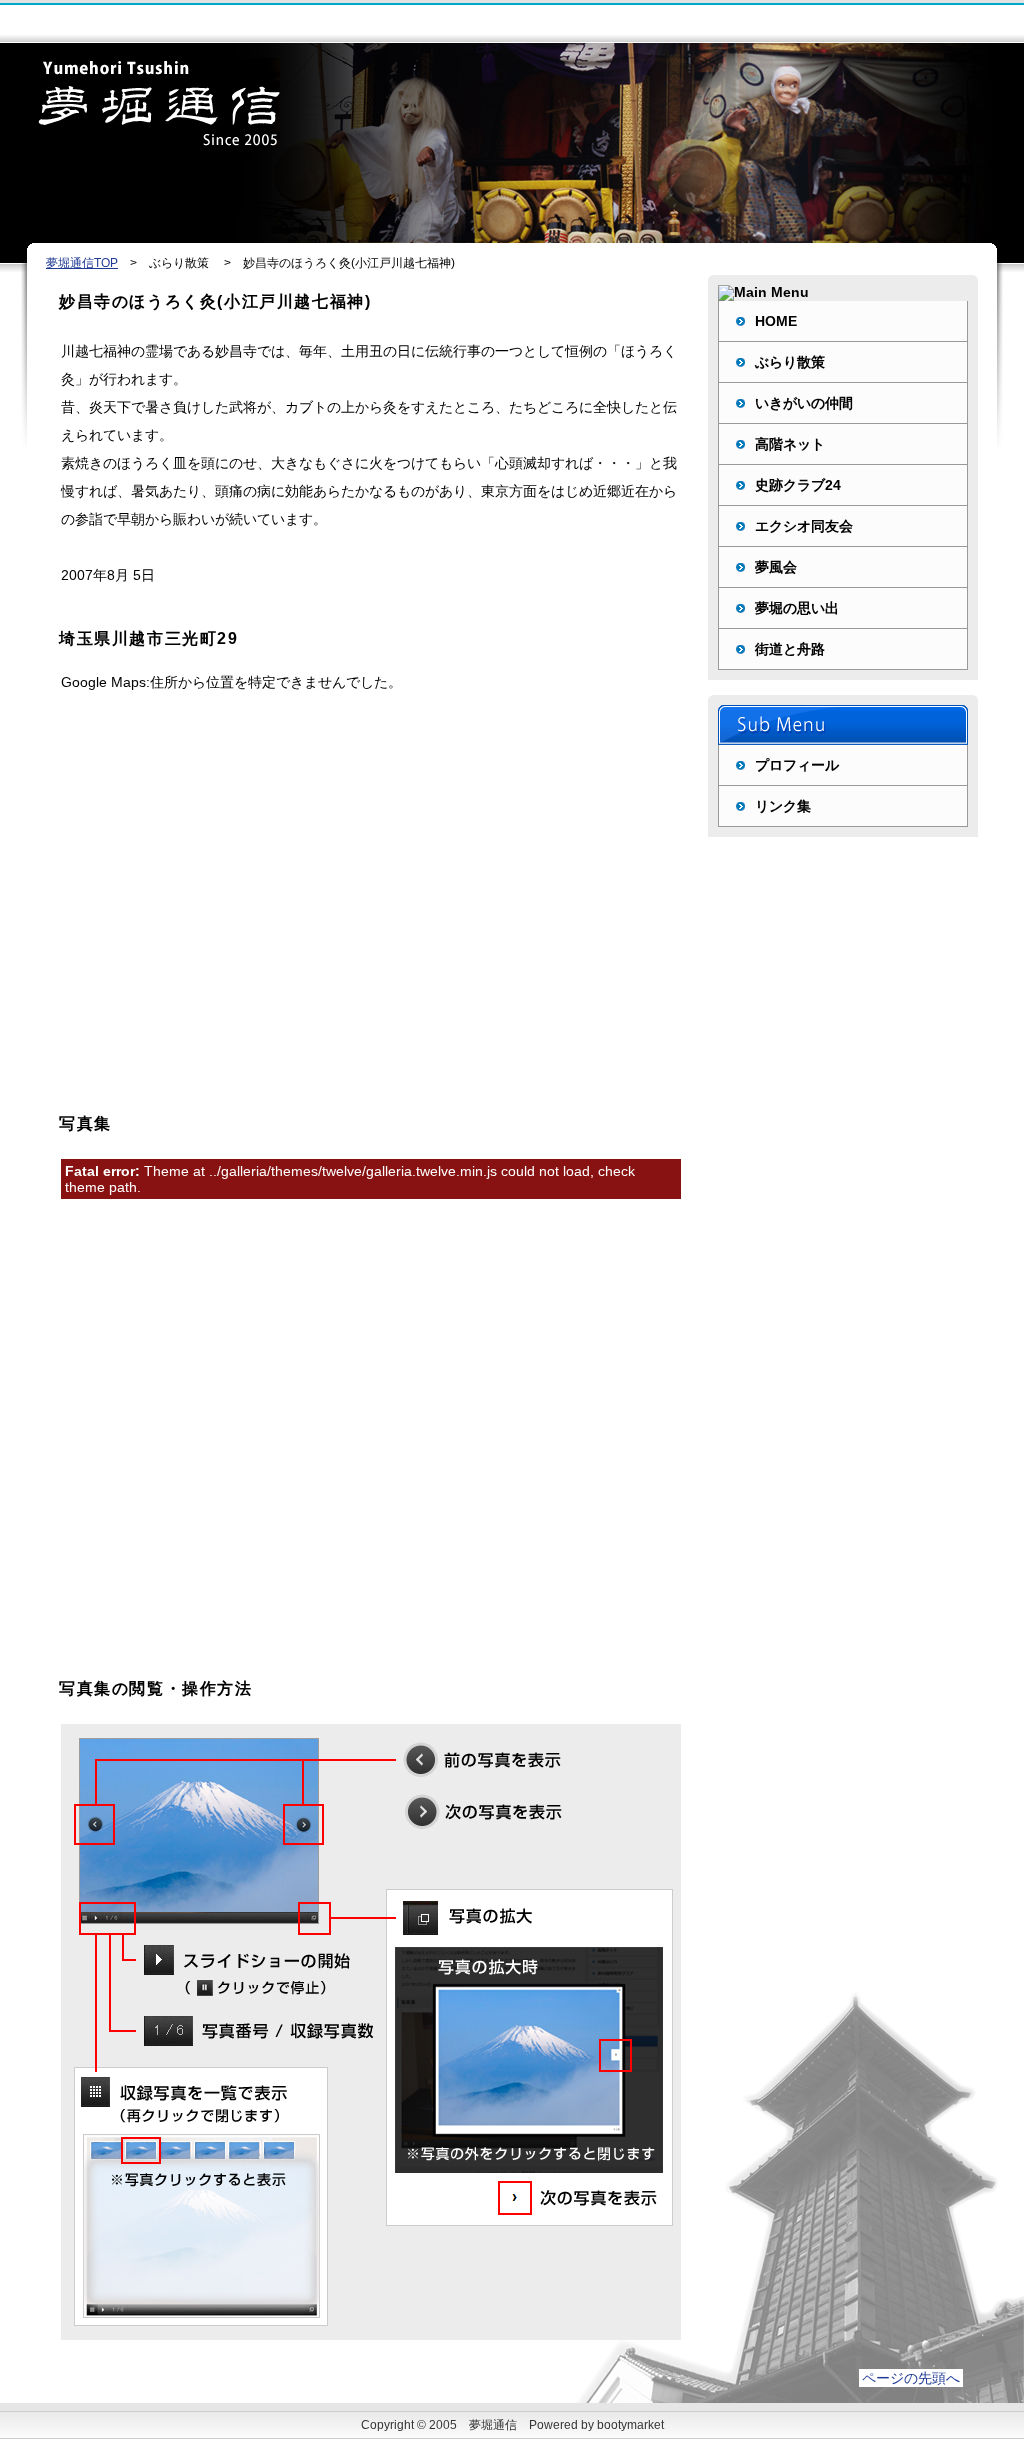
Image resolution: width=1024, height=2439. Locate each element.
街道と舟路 (790, 649)
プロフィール (797, 765)
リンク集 (783, 806)
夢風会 (776, 567)
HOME (776, 321)
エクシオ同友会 (804, 526)
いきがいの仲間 (804, 403)
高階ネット (790, 444)
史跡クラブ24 (798, 485)
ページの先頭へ (911, 2378)
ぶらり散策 (790, 362)
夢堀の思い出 (797, 608)
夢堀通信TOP (82, 263)
